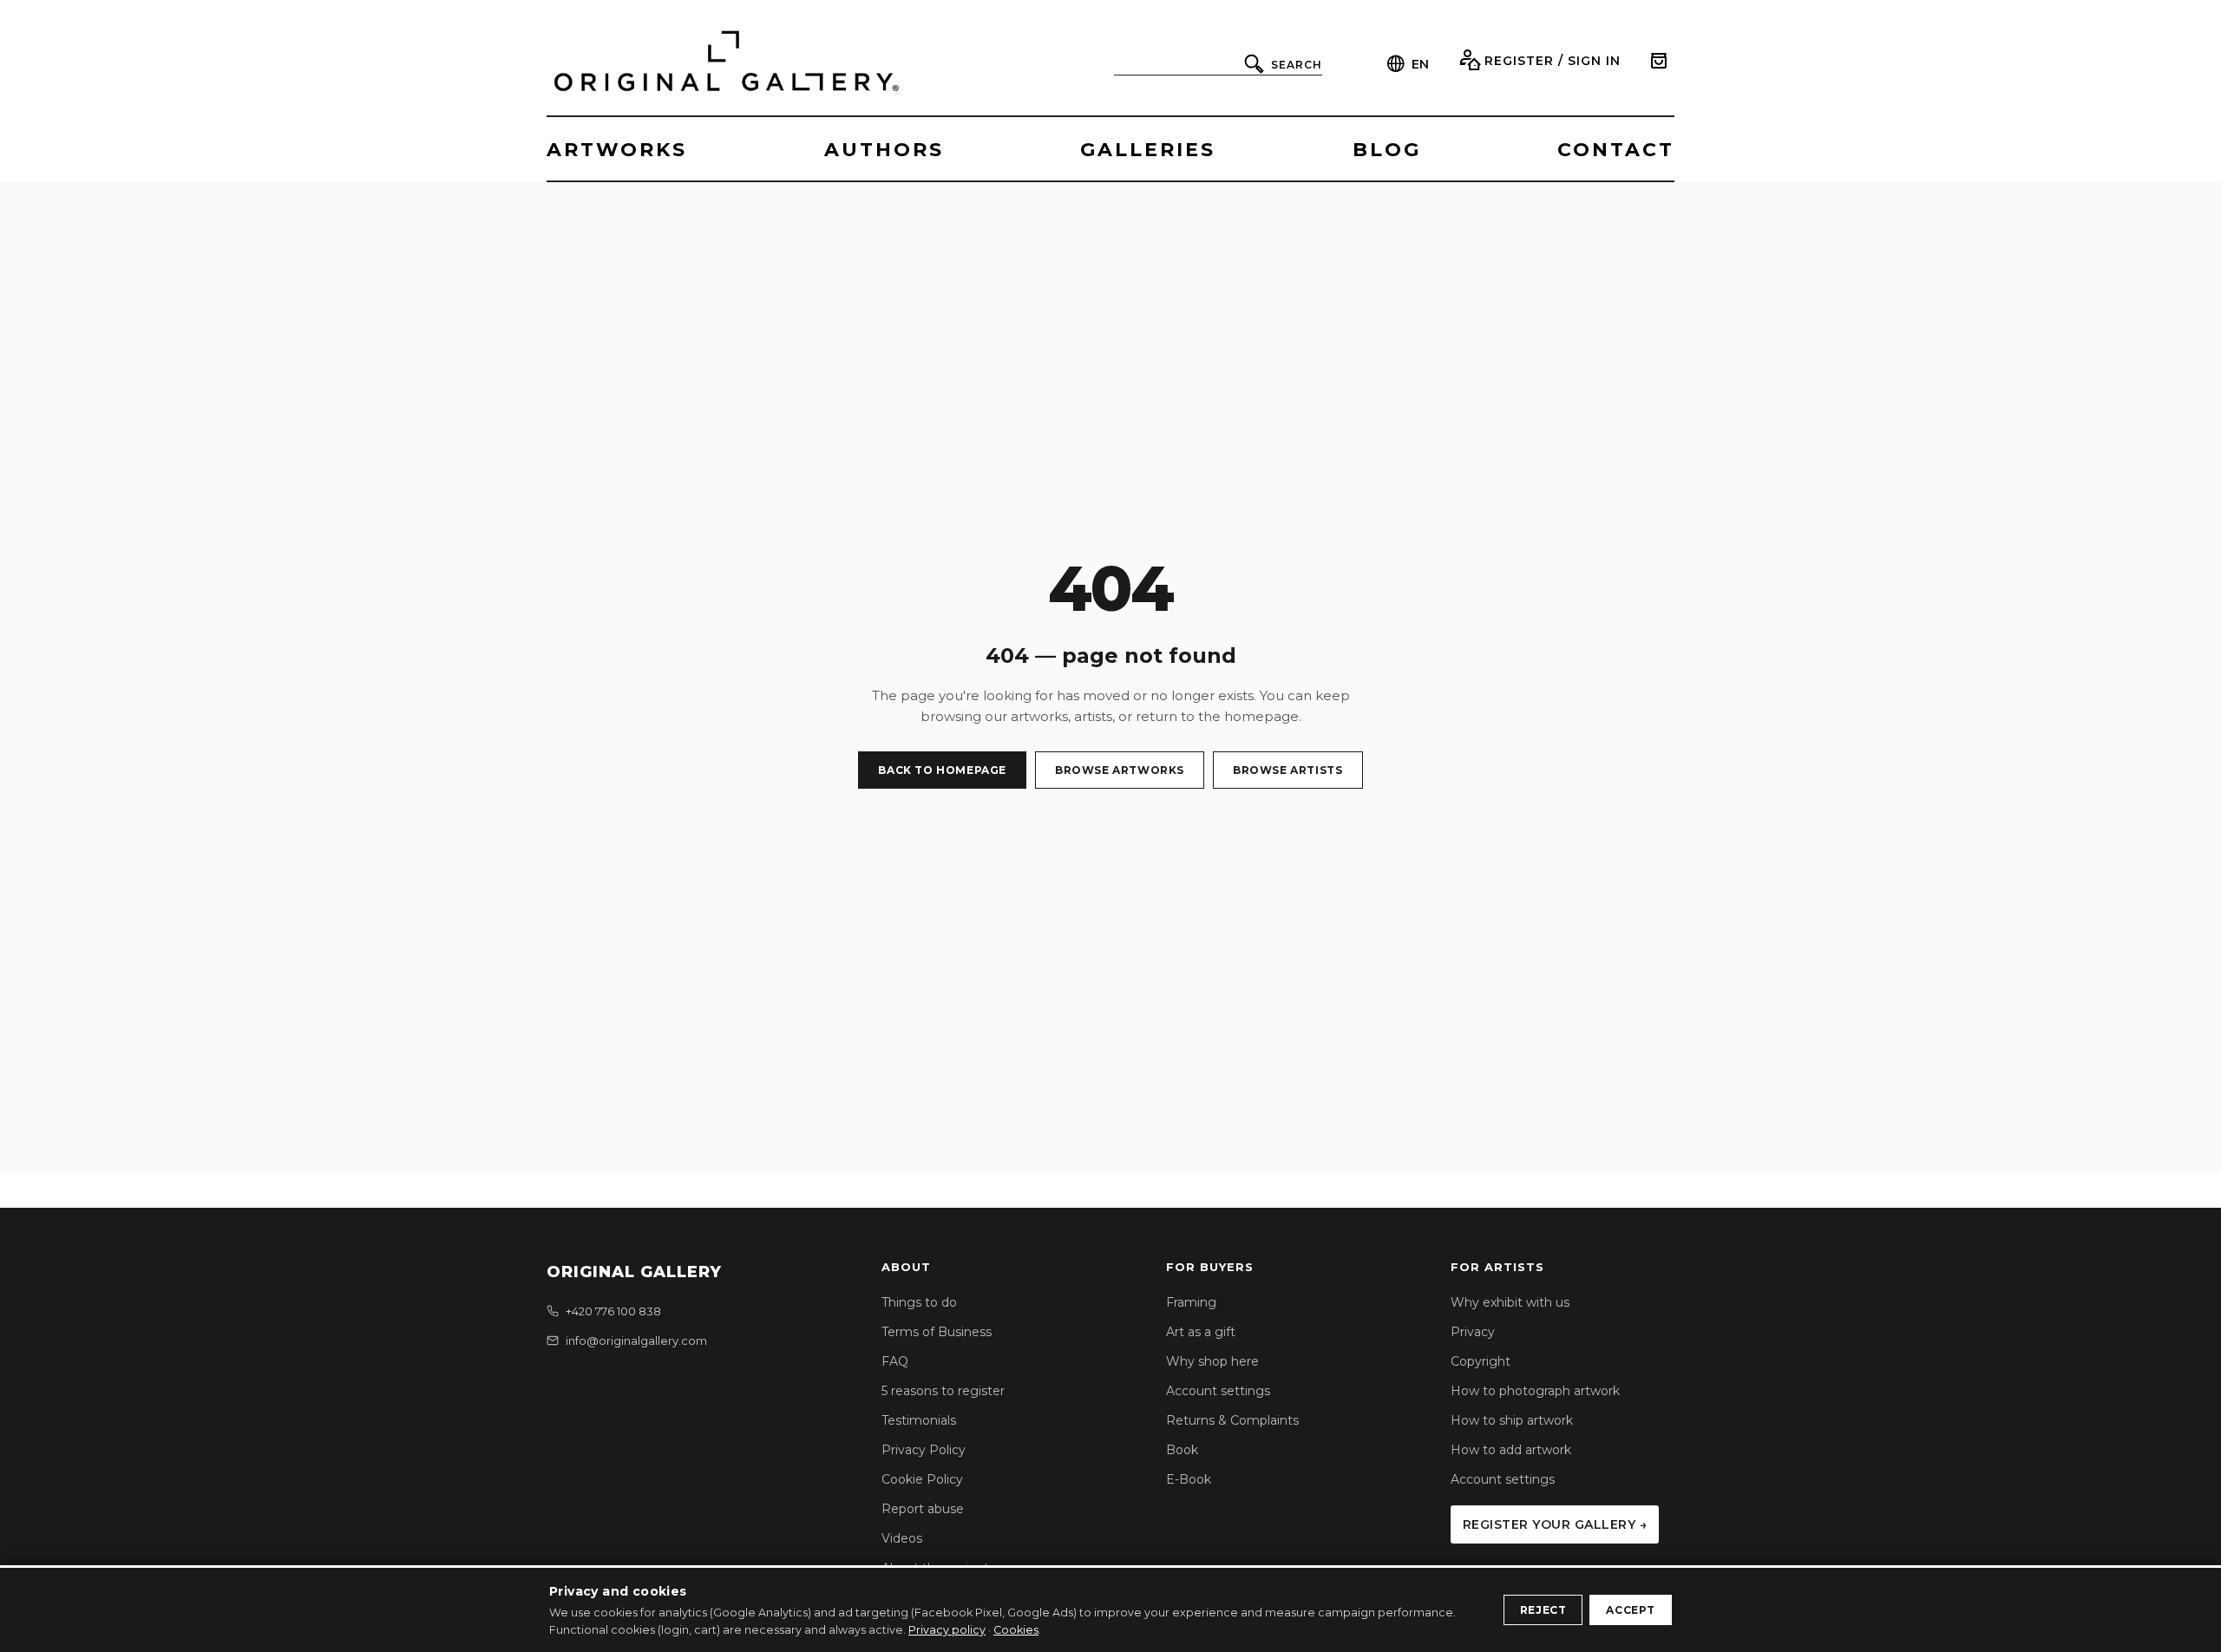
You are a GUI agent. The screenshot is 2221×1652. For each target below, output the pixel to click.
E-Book (1189, 1479)
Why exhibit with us (1510, 1302)
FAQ (895, 1361)
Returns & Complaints (1232, 1420)
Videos (902, 1538)
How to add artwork (1511, 1450)
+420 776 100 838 (613, 1311)
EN (1420, 64)
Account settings (1218, 1391)
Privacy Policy (924, 1450)
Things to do (919, 1302)
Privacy (1473, 1332)
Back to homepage (942, 770)
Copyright (1481, 1361)
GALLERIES (1148, 150)
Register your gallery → (1555, 1524)
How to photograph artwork (1535, 1391)
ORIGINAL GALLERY (634, 1272)
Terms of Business (937, 1332)
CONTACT (1616, 150)
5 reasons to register (943, 1391)
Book (1182, 1450)
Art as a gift (1201, 1332)
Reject (1543, 1610)
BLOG (1387, 150)
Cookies (1016, 1630)
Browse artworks (1120, 770)
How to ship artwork (1512, 1420)
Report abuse (923, 1509)
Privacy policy (947, 1630)
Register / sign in (1553, 61)
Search (1297, 65)
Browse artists (1287, 770)
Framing (1191, 1302)
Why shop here (1212, 1361)
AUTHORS (884, 150)
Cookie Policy (922, 1479)
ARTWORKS (617, 150)
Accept (1631, 1610)
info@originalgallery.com (636, 1341)
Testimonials (919, 1420)
